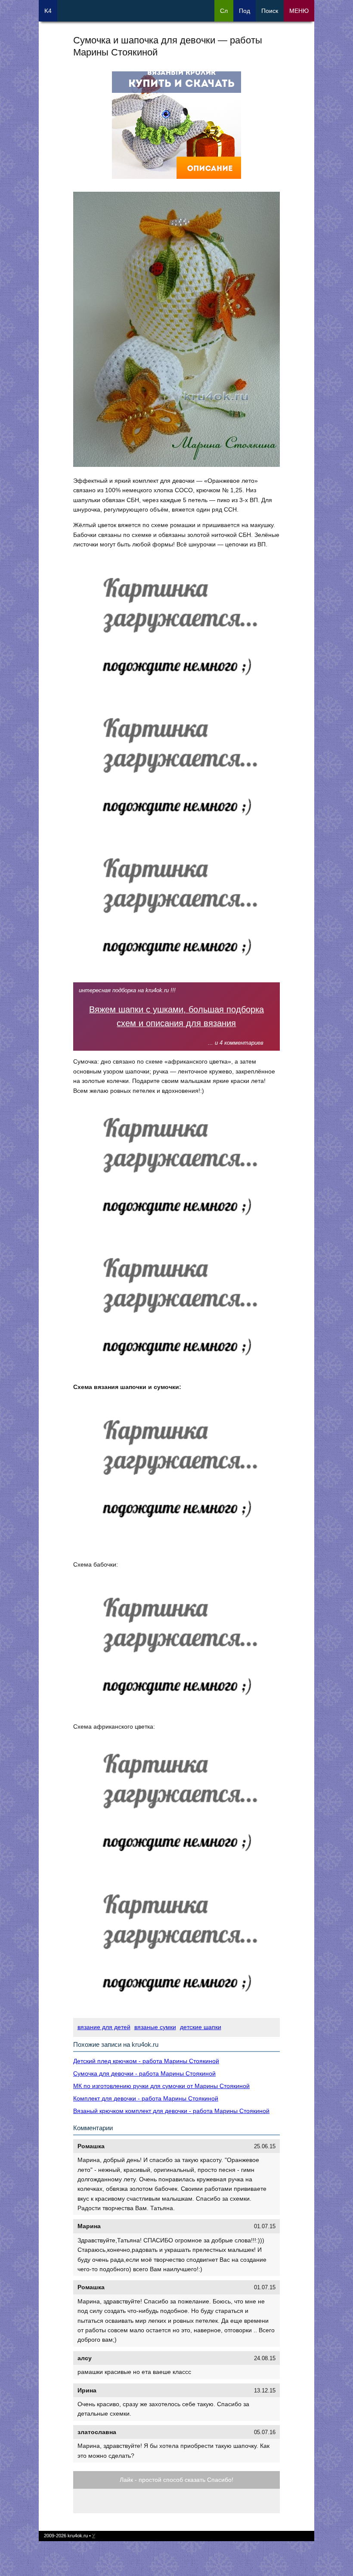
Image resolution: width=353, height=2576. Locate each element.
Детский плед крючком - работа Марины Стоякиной (146, 2061)
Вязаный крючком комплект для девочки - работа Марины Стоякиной (171, 2111)
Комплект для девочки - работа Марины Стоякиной (146, 2098)
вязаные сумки (155, 2027)
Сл (224, 11)
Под (245, 11)
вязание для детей (104, 2027)
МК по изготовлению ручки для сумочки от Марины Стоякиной (161, 2086)
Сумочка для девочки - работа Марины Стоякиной (144, 2073)
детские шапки (201, 2027)
